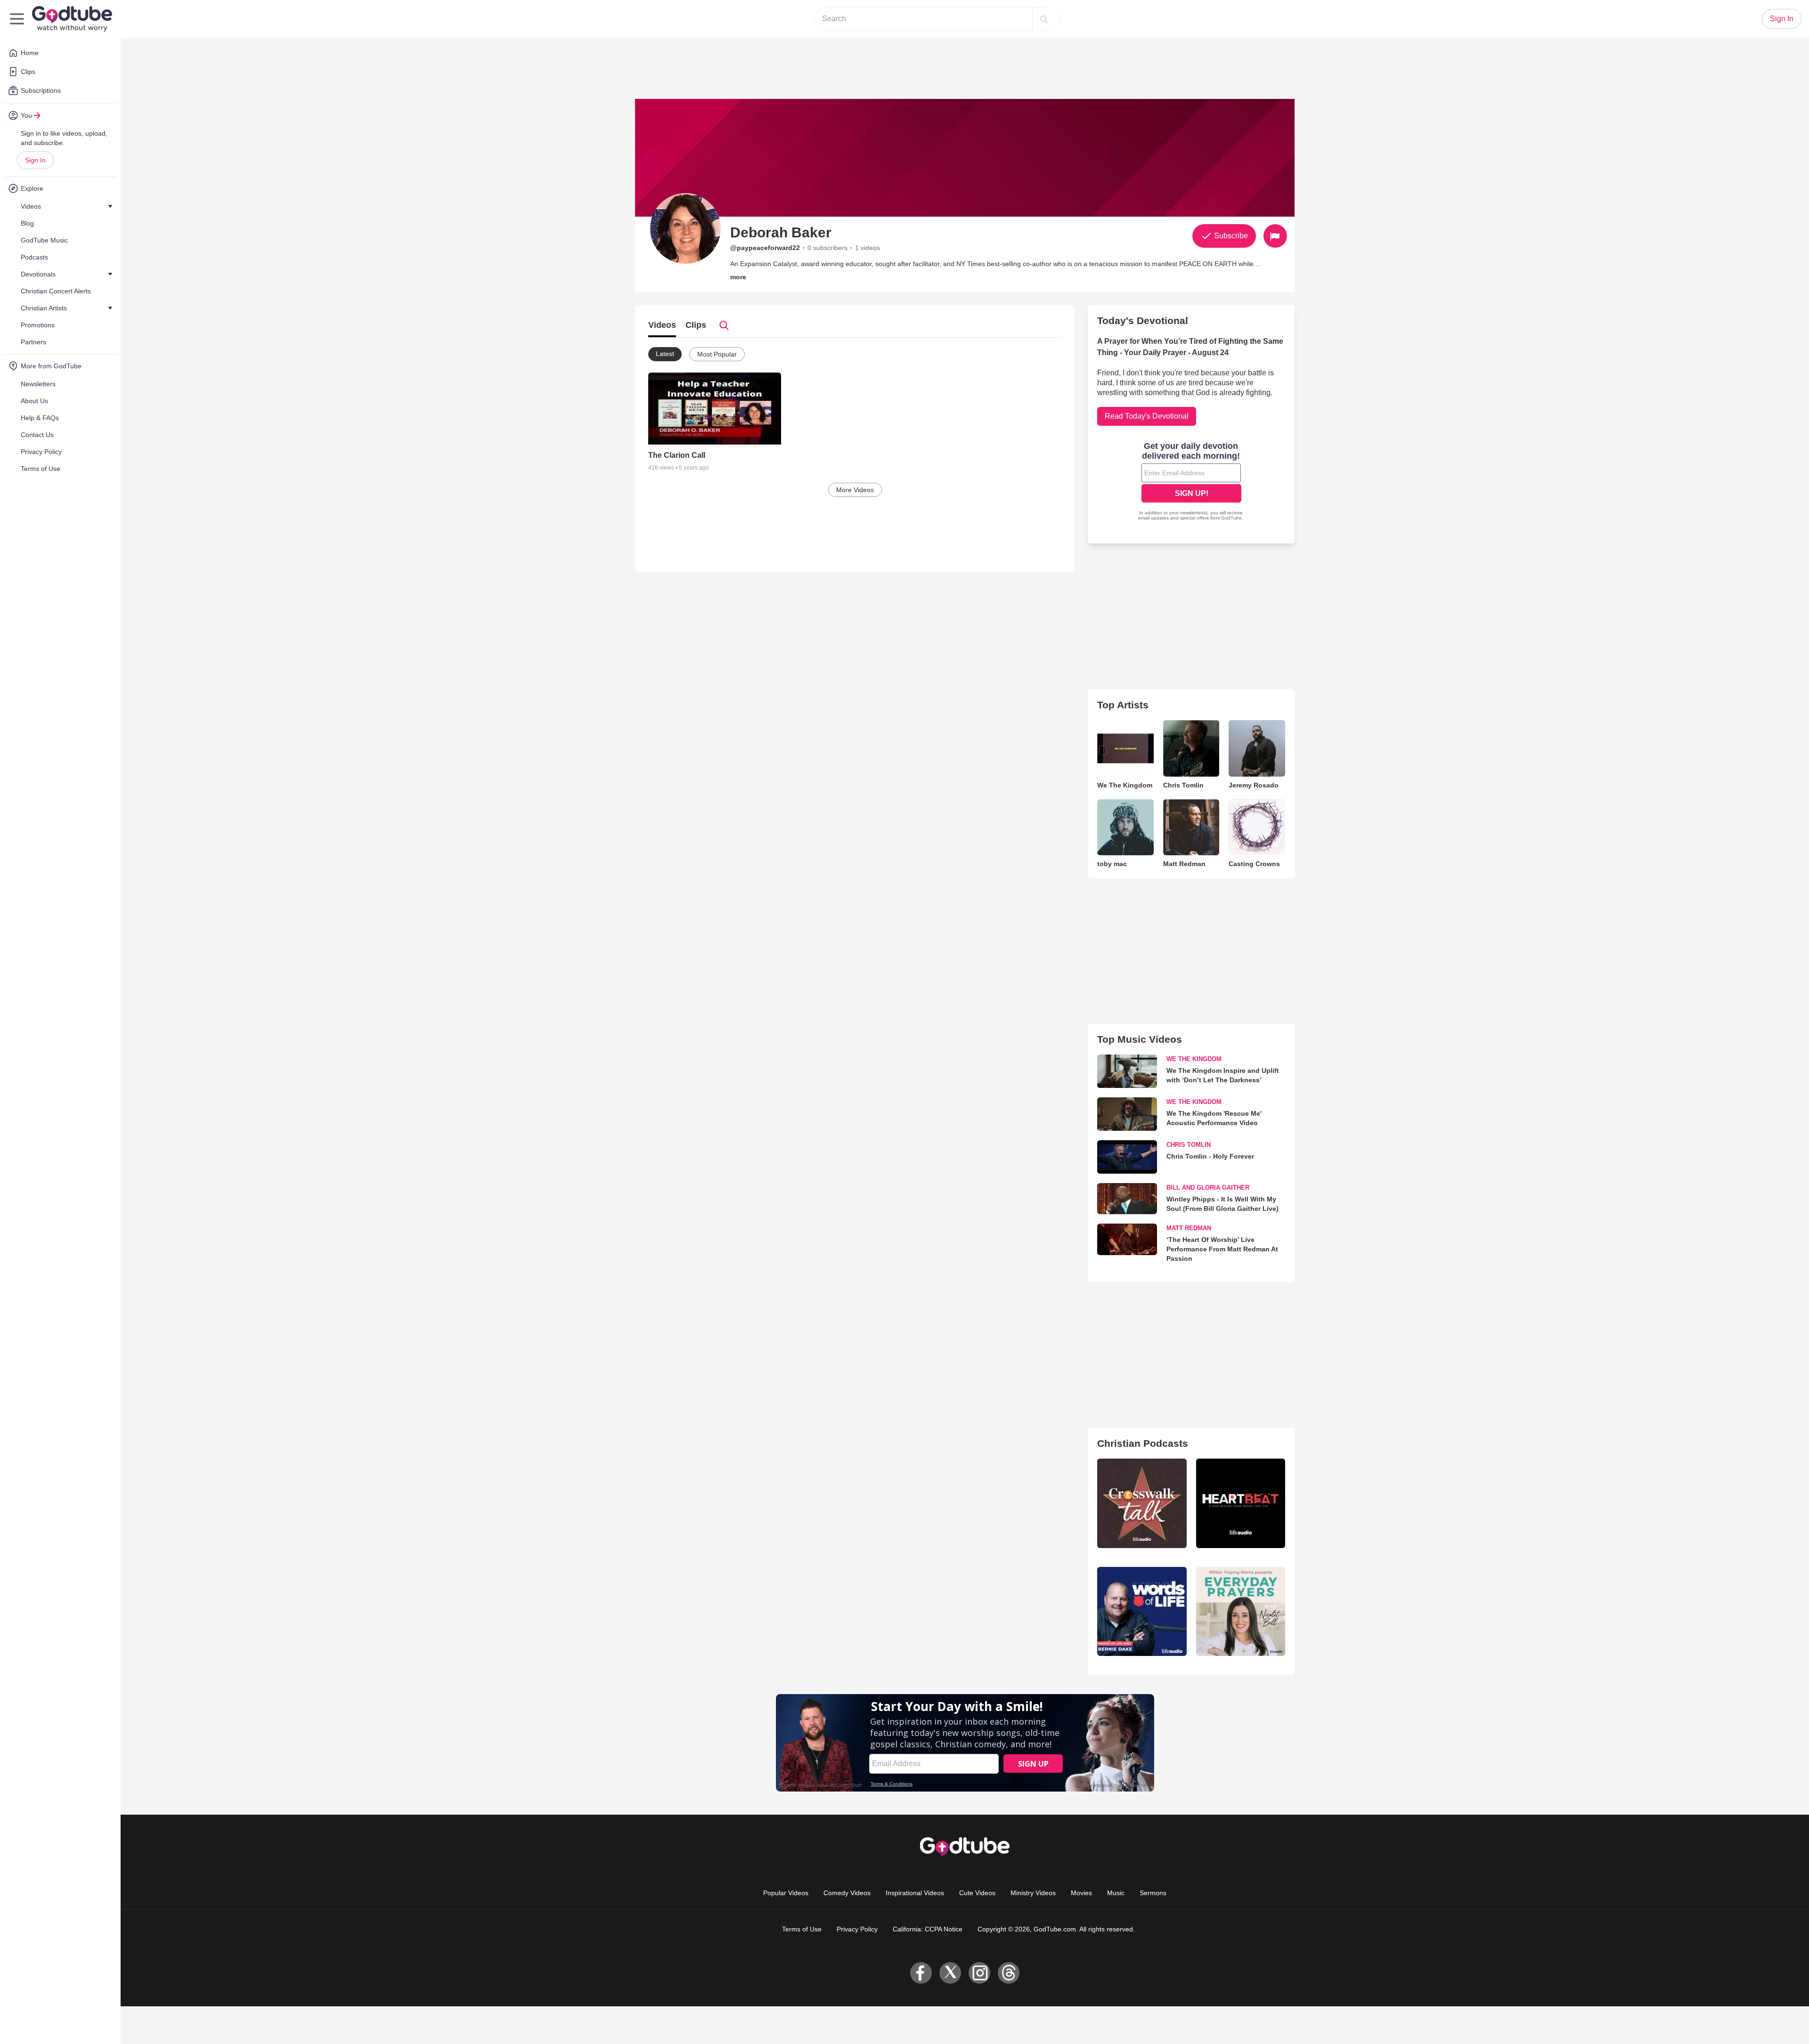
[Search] (1044, 19)
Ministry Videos (1033, 1893)
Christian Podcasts (1143, 1443)
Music (1116, 1893)
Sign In (35, 160)
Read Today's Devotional (1147, 416)
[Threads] (1009, 1973)
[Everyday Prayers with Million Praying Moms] (1241, 1611)
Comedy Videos (847, 1893)
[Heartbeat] (1241, 1503)
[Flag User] (1275, 236)
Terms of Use (802, 1929)
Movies (1081, 1893)
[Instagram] (979, 1973)
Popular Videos (786, 1893)
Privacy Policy (857, 1929)
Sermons (1153, 1893)
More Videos (855, 490)
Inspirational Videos (915, 1893)
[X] (950, 1973)
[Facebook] (921, 1973)
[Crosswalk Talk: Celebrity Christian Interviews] (1142, 1503)
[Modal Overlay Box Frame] (1191, 482)
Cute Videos (977, 1893)
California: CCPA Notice (928, 1929)
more (738, 277)
